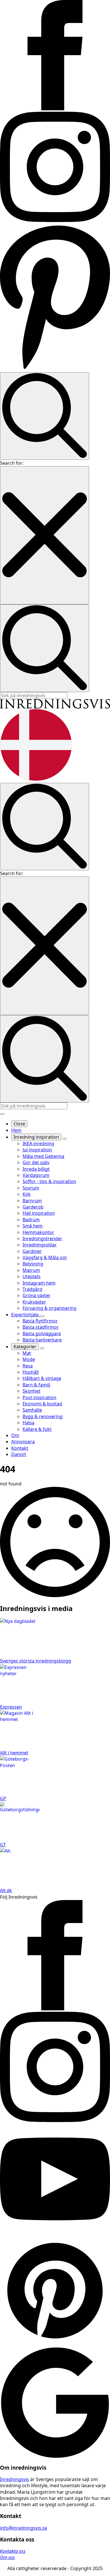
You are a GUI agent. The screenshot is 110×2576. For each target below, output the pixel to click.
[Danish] (36, 779)
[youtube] (55, 2232)
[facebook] (55, 2009)
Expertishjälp (26, 1315)
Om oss (7, 2557)
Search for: (12, 463)
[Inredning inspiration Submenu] (65, 1139)
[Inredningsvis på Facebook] (55, 109)
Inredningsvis (15, 2479)
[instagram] (55, 2120)
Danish (19, 1454)
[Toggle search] (45, 416)
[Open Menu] (2, 1114)
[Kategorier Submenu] (42, 1348)
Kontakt (20, 1448)
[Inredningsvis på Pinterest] (55, 369)
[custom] (55, 2344)
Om (15, 1435)
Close (19, 1124)
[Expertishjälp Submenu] (42, 1316)
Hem (16, 1130)
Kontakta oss (13, 2551)
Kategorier (25, 1347)
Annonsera (23, 1442)
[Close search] (45, 535)
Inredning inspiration (36, 1137)
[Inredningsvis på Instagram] (55, 220)
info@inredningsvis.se (24, 2528)
